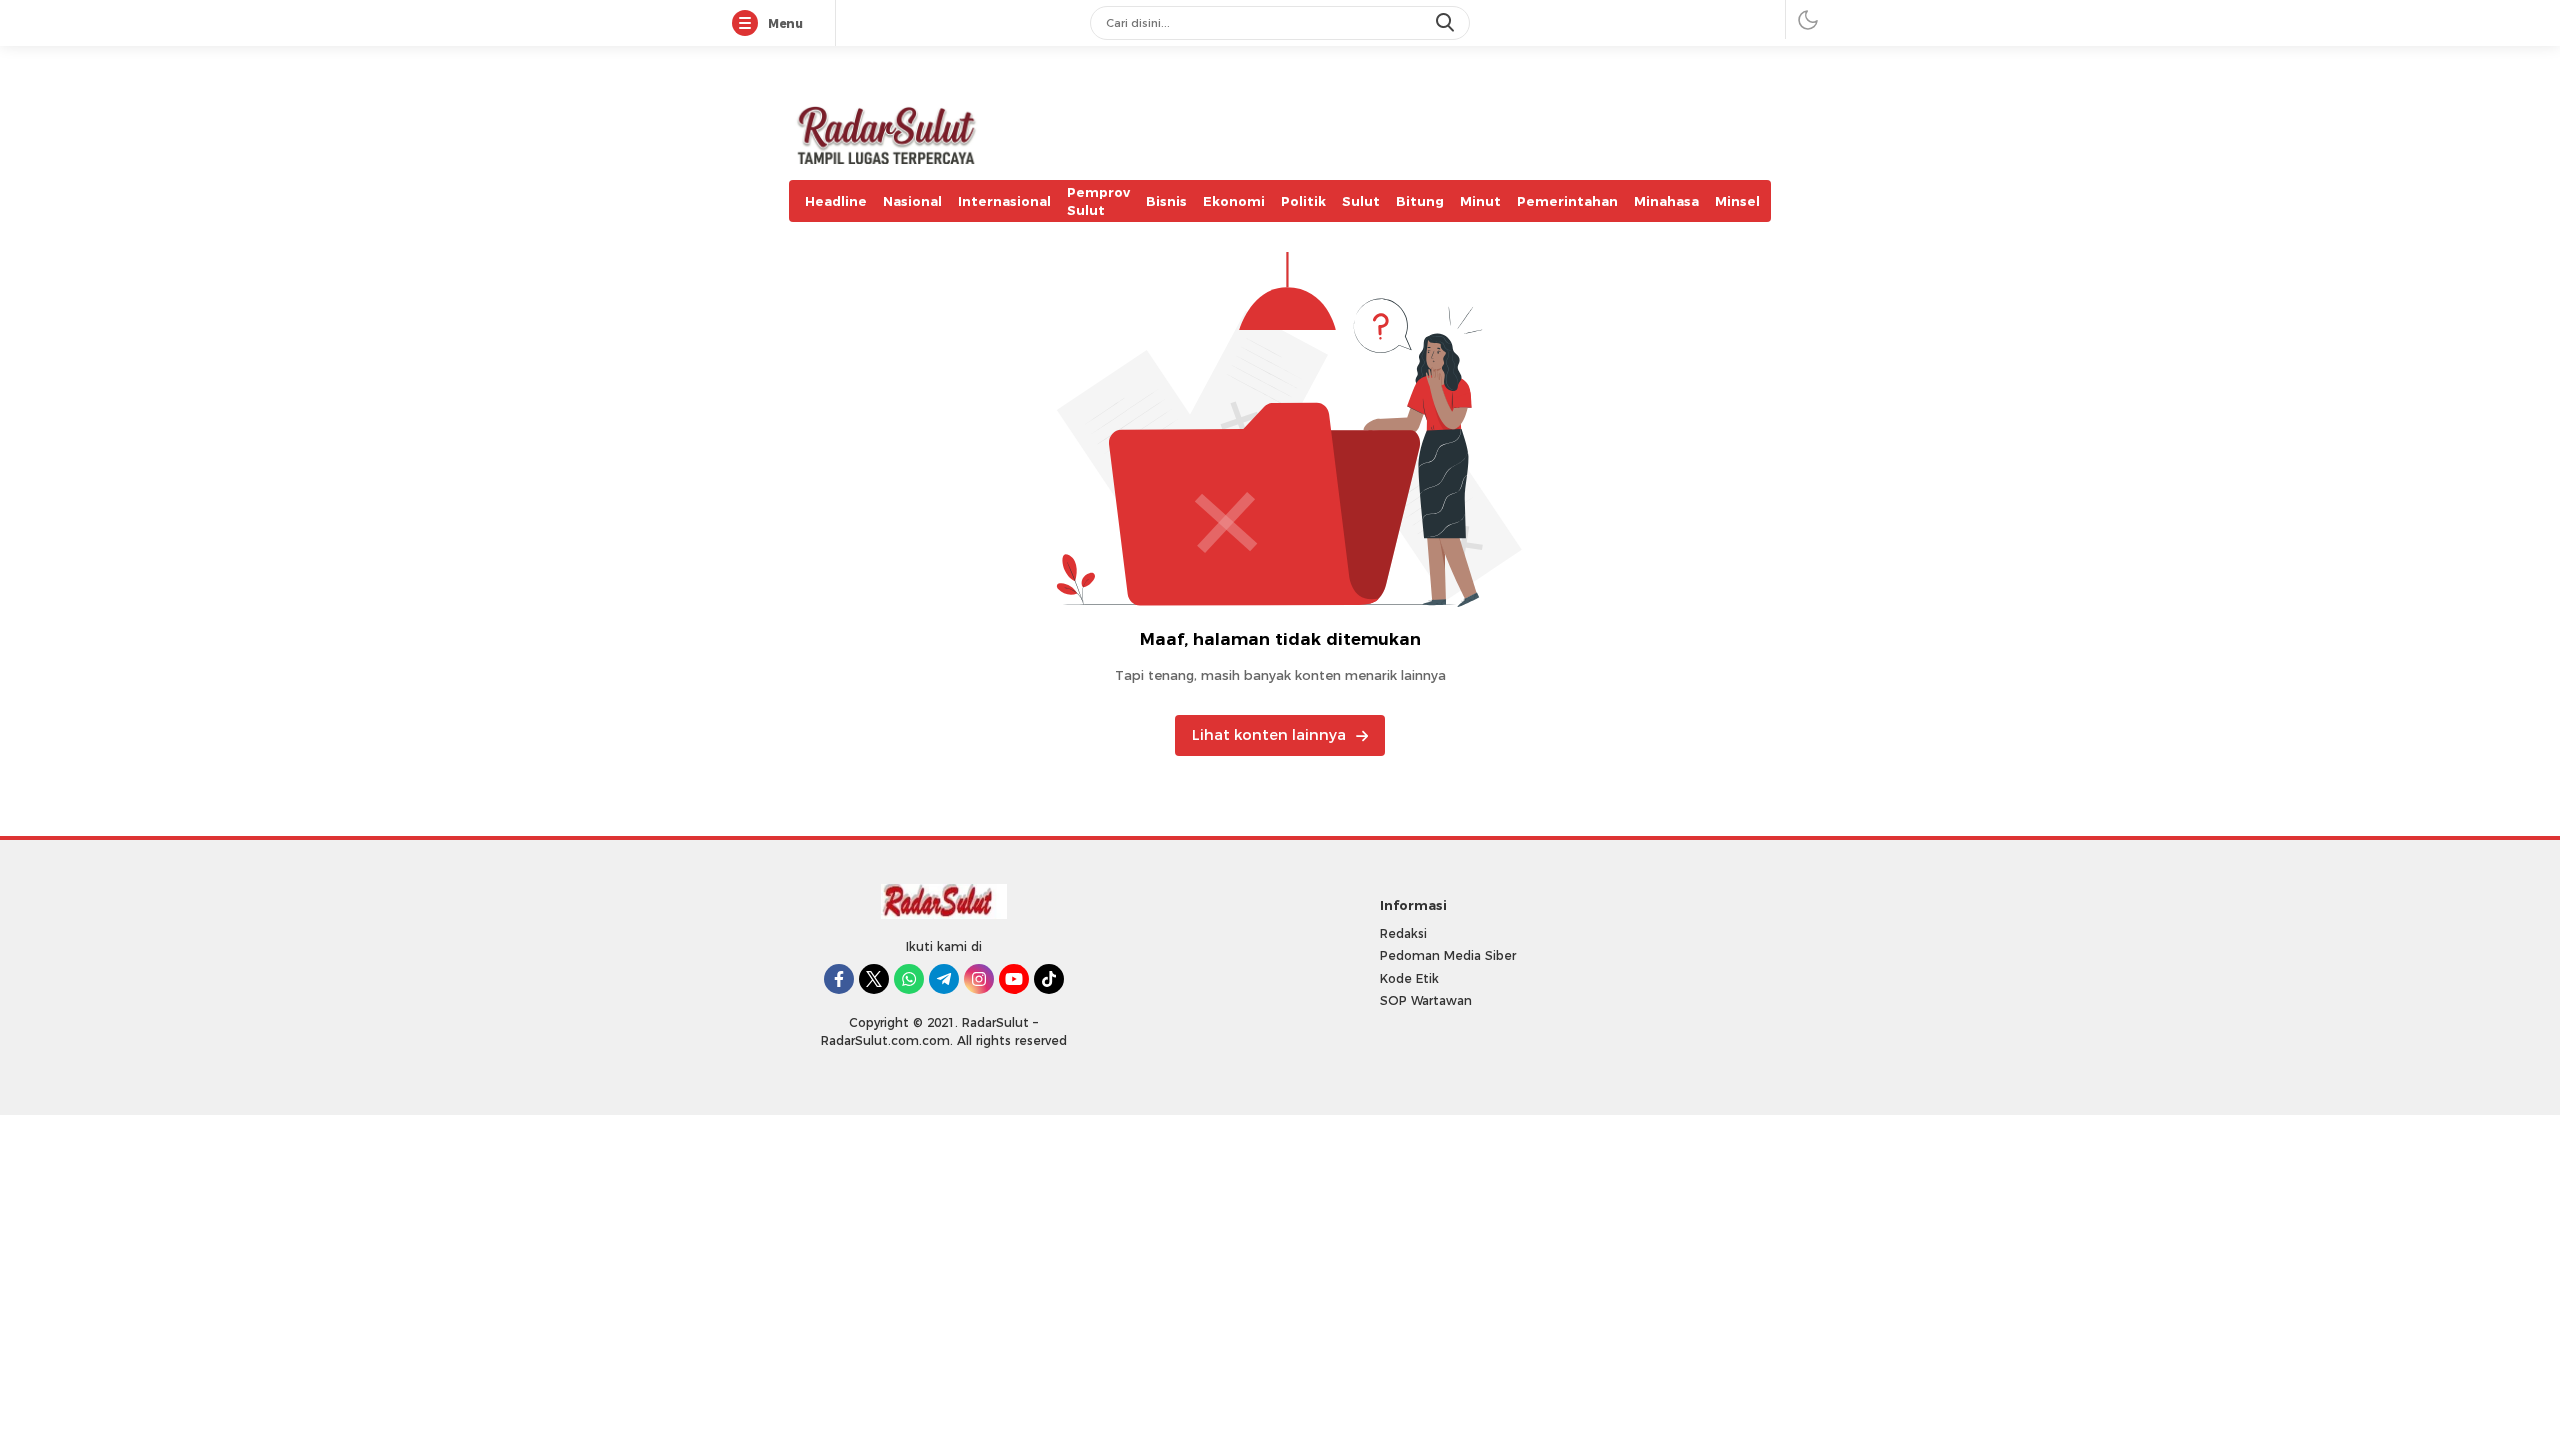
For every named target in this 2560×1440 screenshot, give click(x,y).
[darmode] (1808, 19)
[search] (1447, 23)
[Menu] (749, 24)
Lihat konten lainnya (1269, 735)
